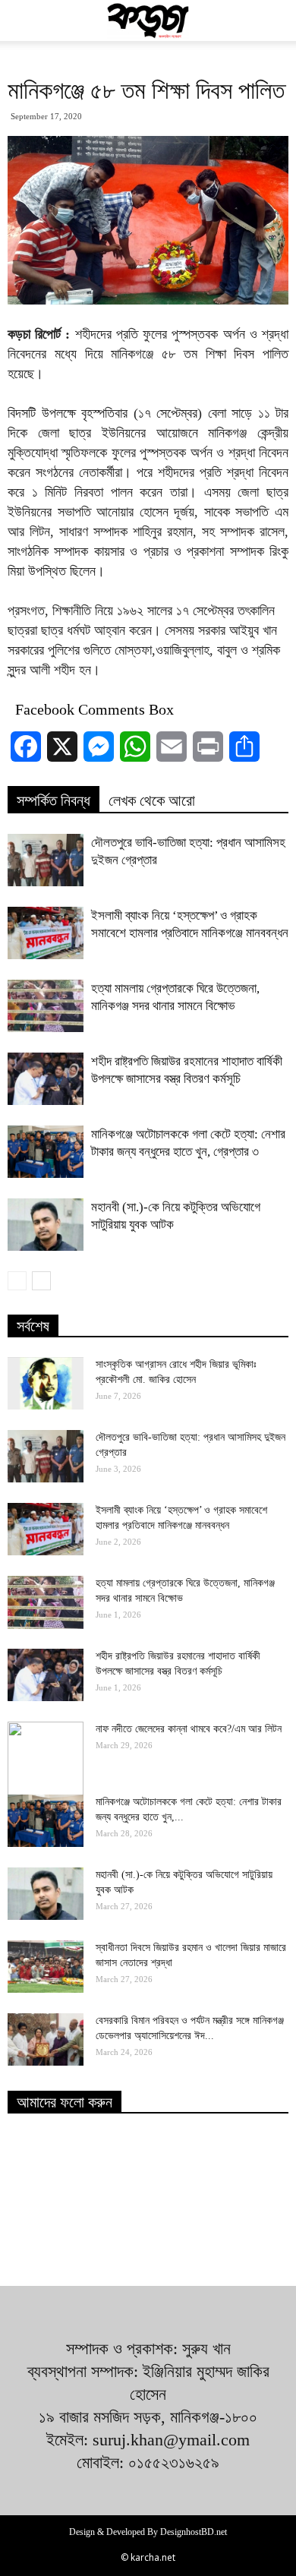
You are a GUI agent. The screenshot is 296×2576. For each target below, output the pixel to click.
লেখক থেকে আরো (152, 800)
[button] (275, 21)
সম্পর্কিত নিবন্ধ (54, 800)
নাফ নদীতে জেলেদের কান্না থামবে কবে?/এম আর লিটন (189, 1729)
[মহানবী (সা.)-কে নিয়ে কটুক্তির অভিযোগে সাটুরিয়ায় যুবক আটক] (46, 1225)
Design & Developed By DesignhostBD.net (148, 2532)
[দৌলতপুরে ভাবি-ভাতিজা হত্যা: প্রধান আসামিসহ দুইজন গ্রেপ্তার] (46, 860)
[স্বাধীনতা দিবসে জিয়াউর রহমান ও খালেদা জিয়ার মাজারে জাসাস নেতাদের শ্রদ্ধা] (46, 1967)
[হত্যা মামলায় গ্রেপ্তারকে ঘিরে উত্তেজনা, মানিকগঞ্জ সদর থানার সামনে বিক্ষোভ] (46, 1006)
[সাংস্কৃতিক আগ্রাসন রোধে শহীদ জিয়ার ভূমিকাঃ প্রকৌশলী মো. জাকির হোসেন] (46, 1383)
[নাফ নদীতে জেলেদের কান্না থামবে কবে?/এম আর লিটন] (46, 1760)
